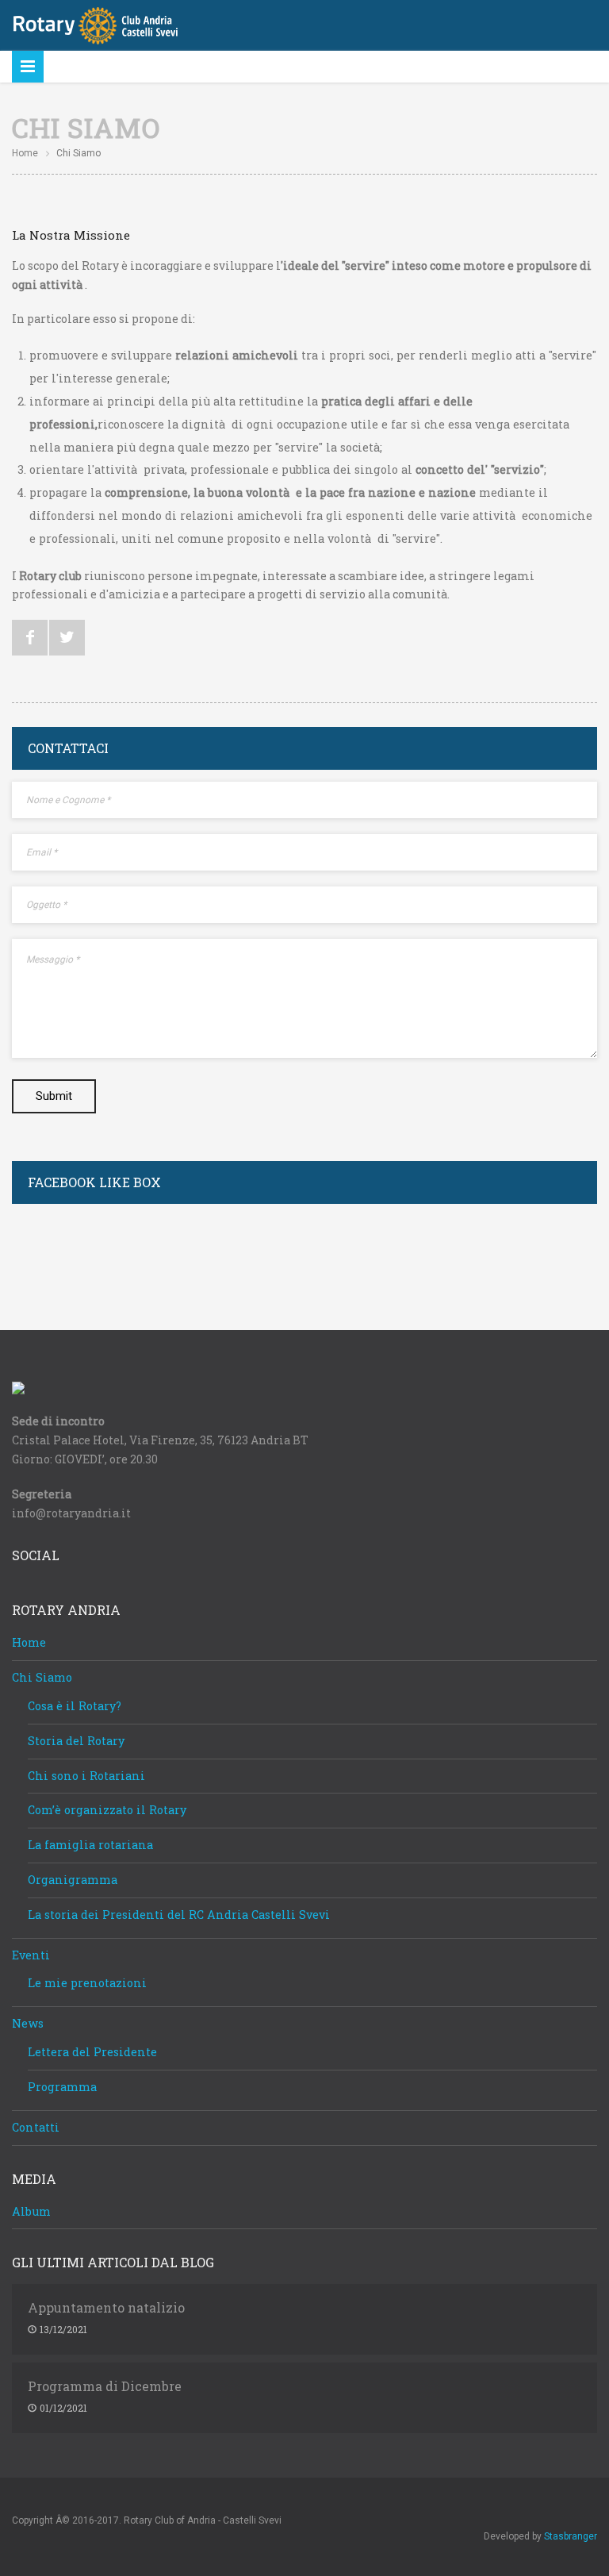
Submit (54, 1096)
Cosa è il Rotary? (75, 1706)
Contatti (36, 2127)
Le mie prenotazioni (87, 1983)
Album (31, 2211)
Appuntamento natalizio (106, 2308)
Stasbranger (571, 2536)
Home (25, 153)
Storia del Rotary (76, 1741)
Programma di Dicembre (105, 2386)
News (28, 2023)
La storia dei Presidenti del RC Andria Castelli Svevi (179, 1915)
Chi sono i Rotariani (86, 1776)
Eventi (31, 1955)
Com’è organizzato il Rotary (107, 1810)
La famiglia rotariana (90, 1845)
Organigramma (73, 1880)
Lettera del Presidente (92, 2052)
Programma (62, 2087)
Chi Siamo (42, 1677)
